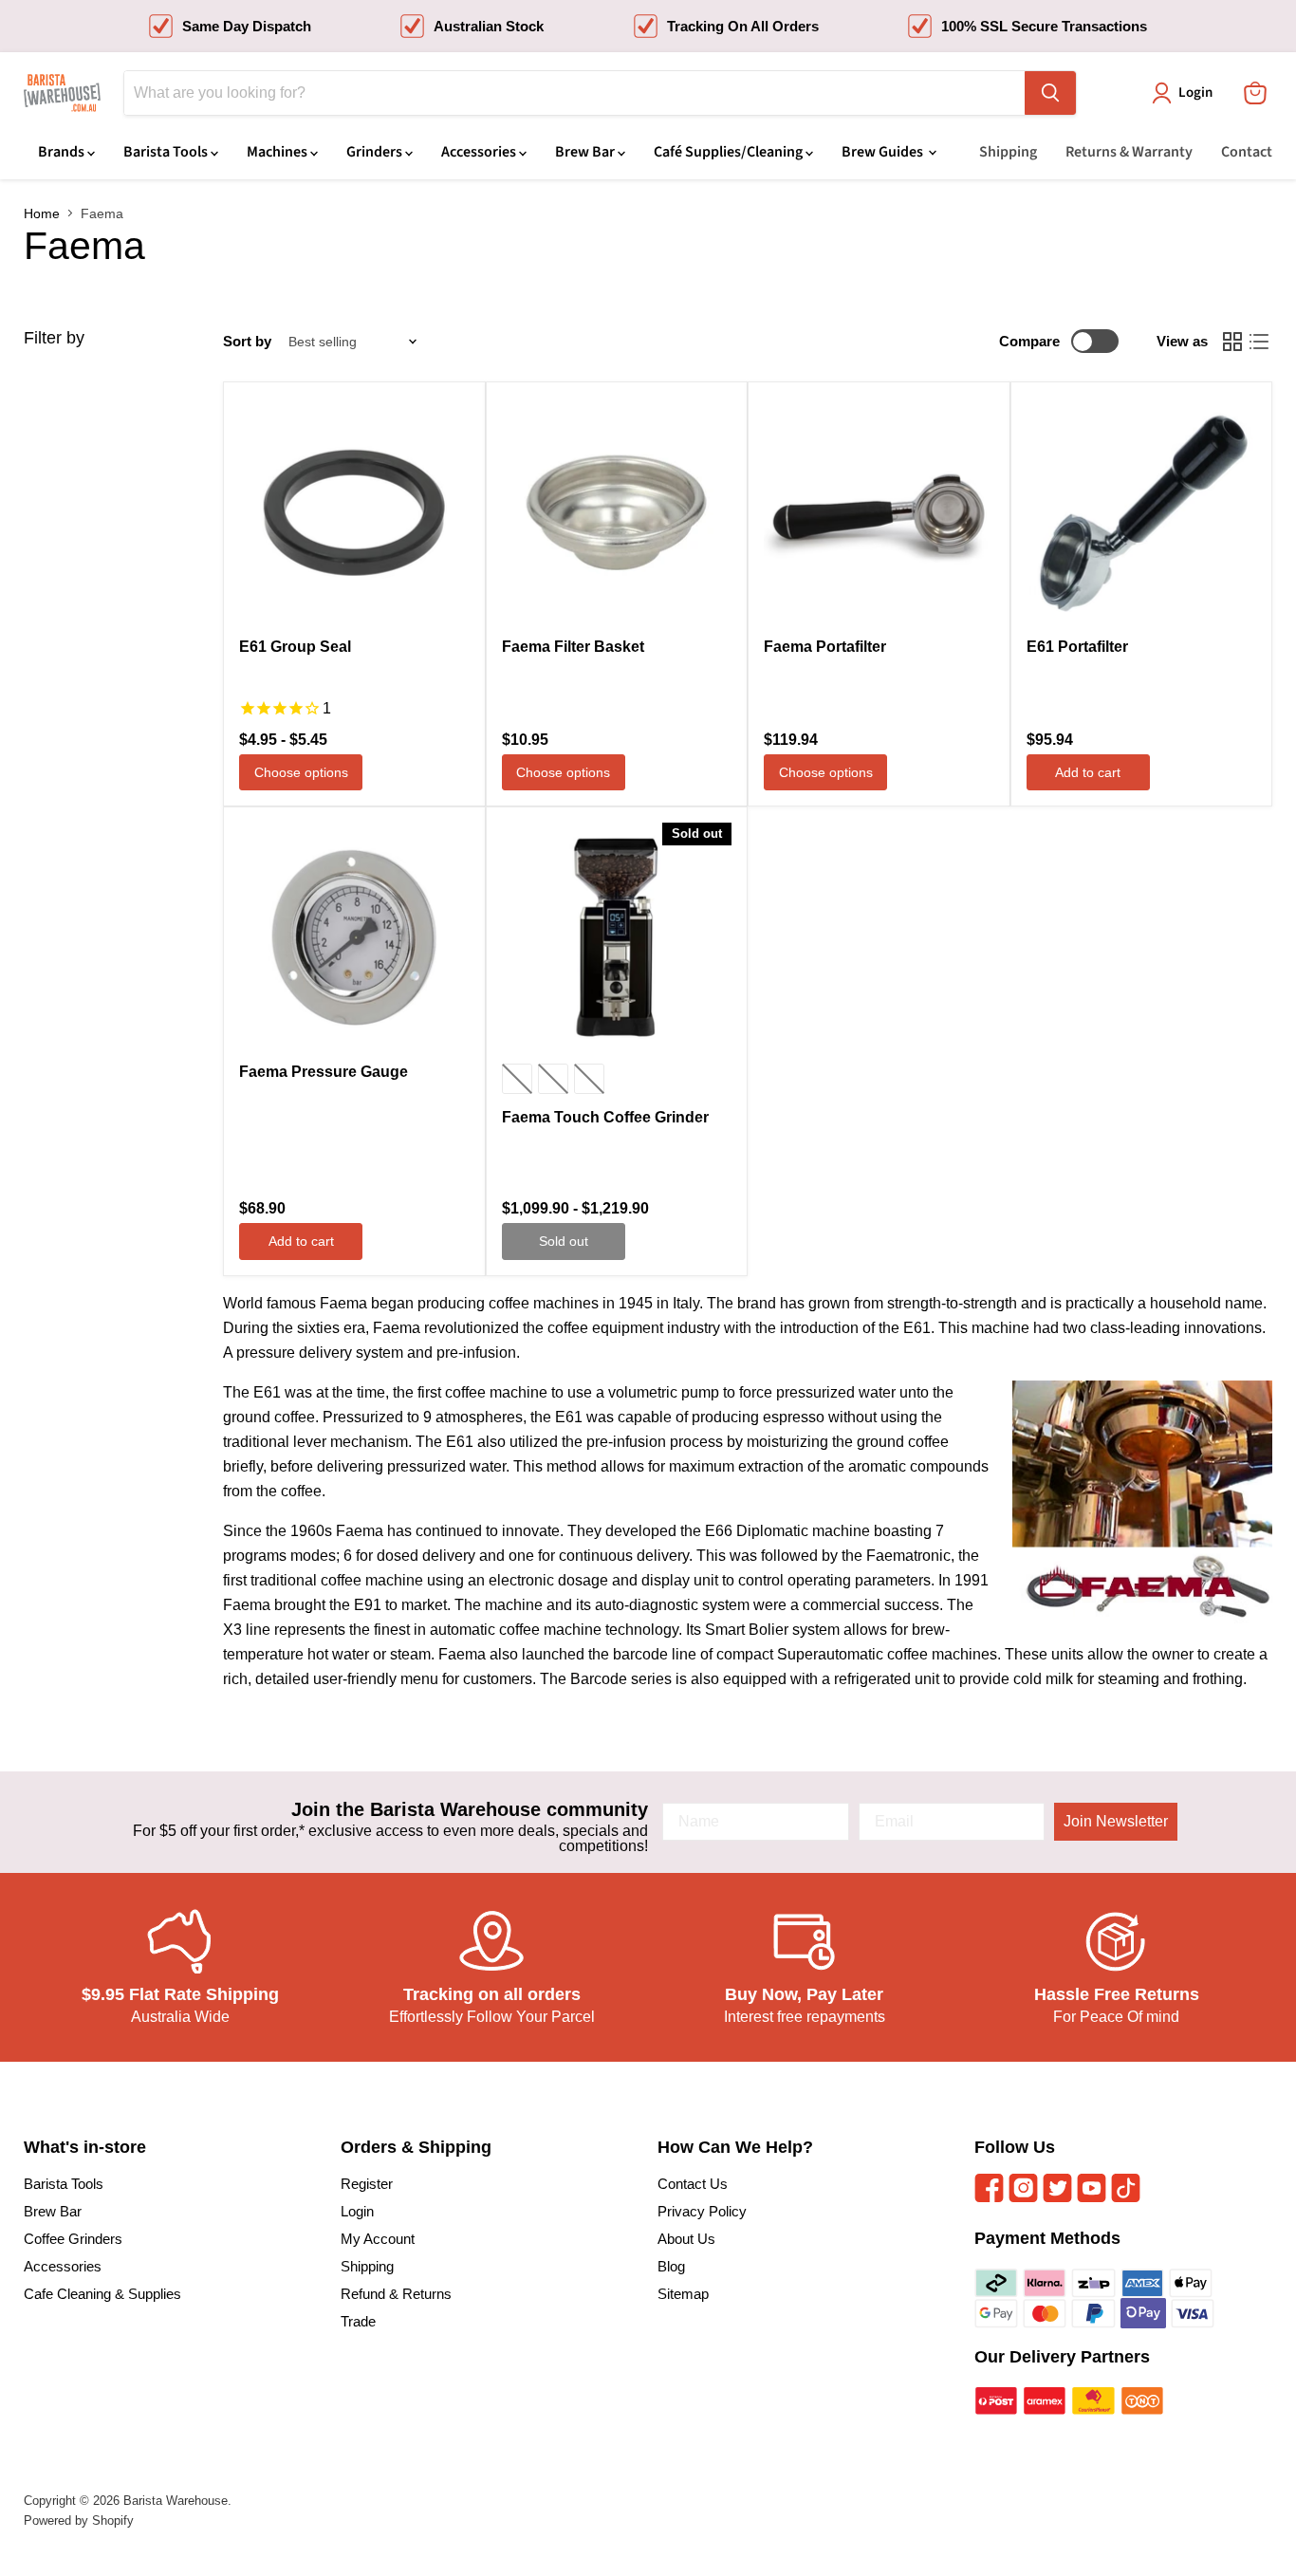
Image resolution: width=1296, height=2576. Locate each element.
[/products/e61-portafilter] (1142, 513)
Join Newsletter (1116, 1821)
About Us (686, 2239)
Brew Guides (884, 152)
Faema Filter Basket (573, 647)
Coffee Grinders (73, 2239)
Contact (1247, 152)
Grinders (376, 152)
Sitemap (683, 2294)
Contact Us (693, 2184)
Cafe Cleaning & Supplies (102, 2294)
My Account (378, 2239)
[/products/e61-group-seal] (354, 513)
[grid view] (1232, 342)
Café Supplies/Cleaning (730, 152)
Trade (358, 2321)
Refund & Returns (396, 2294)
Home (42, 213)
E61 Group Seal (295, 647)
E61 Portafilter (1077, 647)
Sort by (247, 341)
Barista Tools (167, 152)
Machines (278, 152)
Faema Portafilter (825, 647)
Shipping (1008, 152)
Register (367, 2184)
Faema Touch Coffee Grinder (605, 1117)
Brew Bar (586, 152)
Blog (671, 2266)
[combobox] (574, 93)
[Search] (1050, 93)
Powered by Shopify (79, 2520)
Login (357, 2211)
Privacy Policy (702, 2211)
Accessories (480, 152)
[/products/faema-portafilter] (879, 513)
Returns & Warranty (1129, 152)
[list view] (1259, 342)
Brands (63, 152)
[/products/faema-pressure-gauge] (354, 938)
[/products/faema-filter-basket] (617, 513)
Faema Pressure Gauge (324, 1072)
